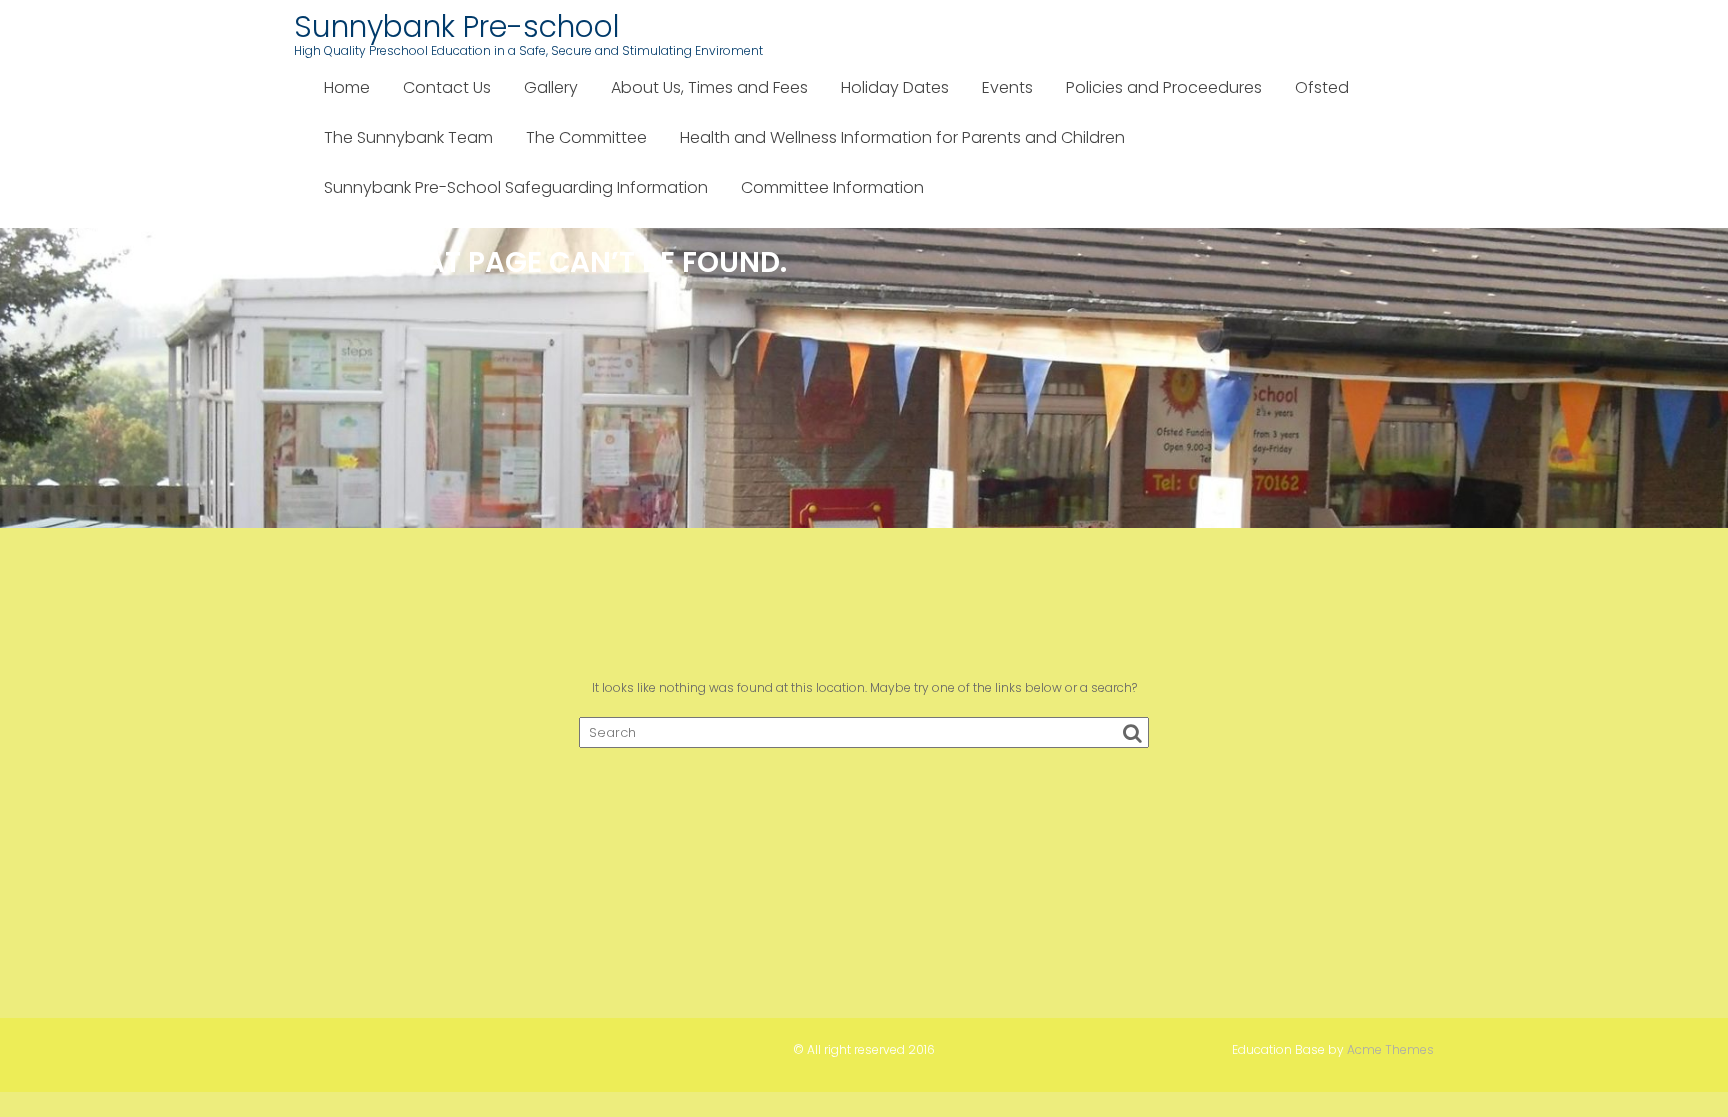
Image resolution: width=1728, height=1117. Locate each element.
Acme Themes (1390, 1049)
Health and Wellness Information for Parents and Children (902, 137)
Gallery (551, 87)
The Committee (586, 137)
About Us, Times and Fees (709, 87)
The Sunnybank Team (408, 137)
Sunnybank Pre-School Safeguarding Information (516, 187)
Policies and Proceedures (1164, 87)
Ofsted (1322, 87)
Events (1007, 87)
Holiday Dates (895, 87)
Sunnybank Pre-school (457, 26)
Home (347, 87)
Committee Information (832, 187)
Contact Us (447, 87)
